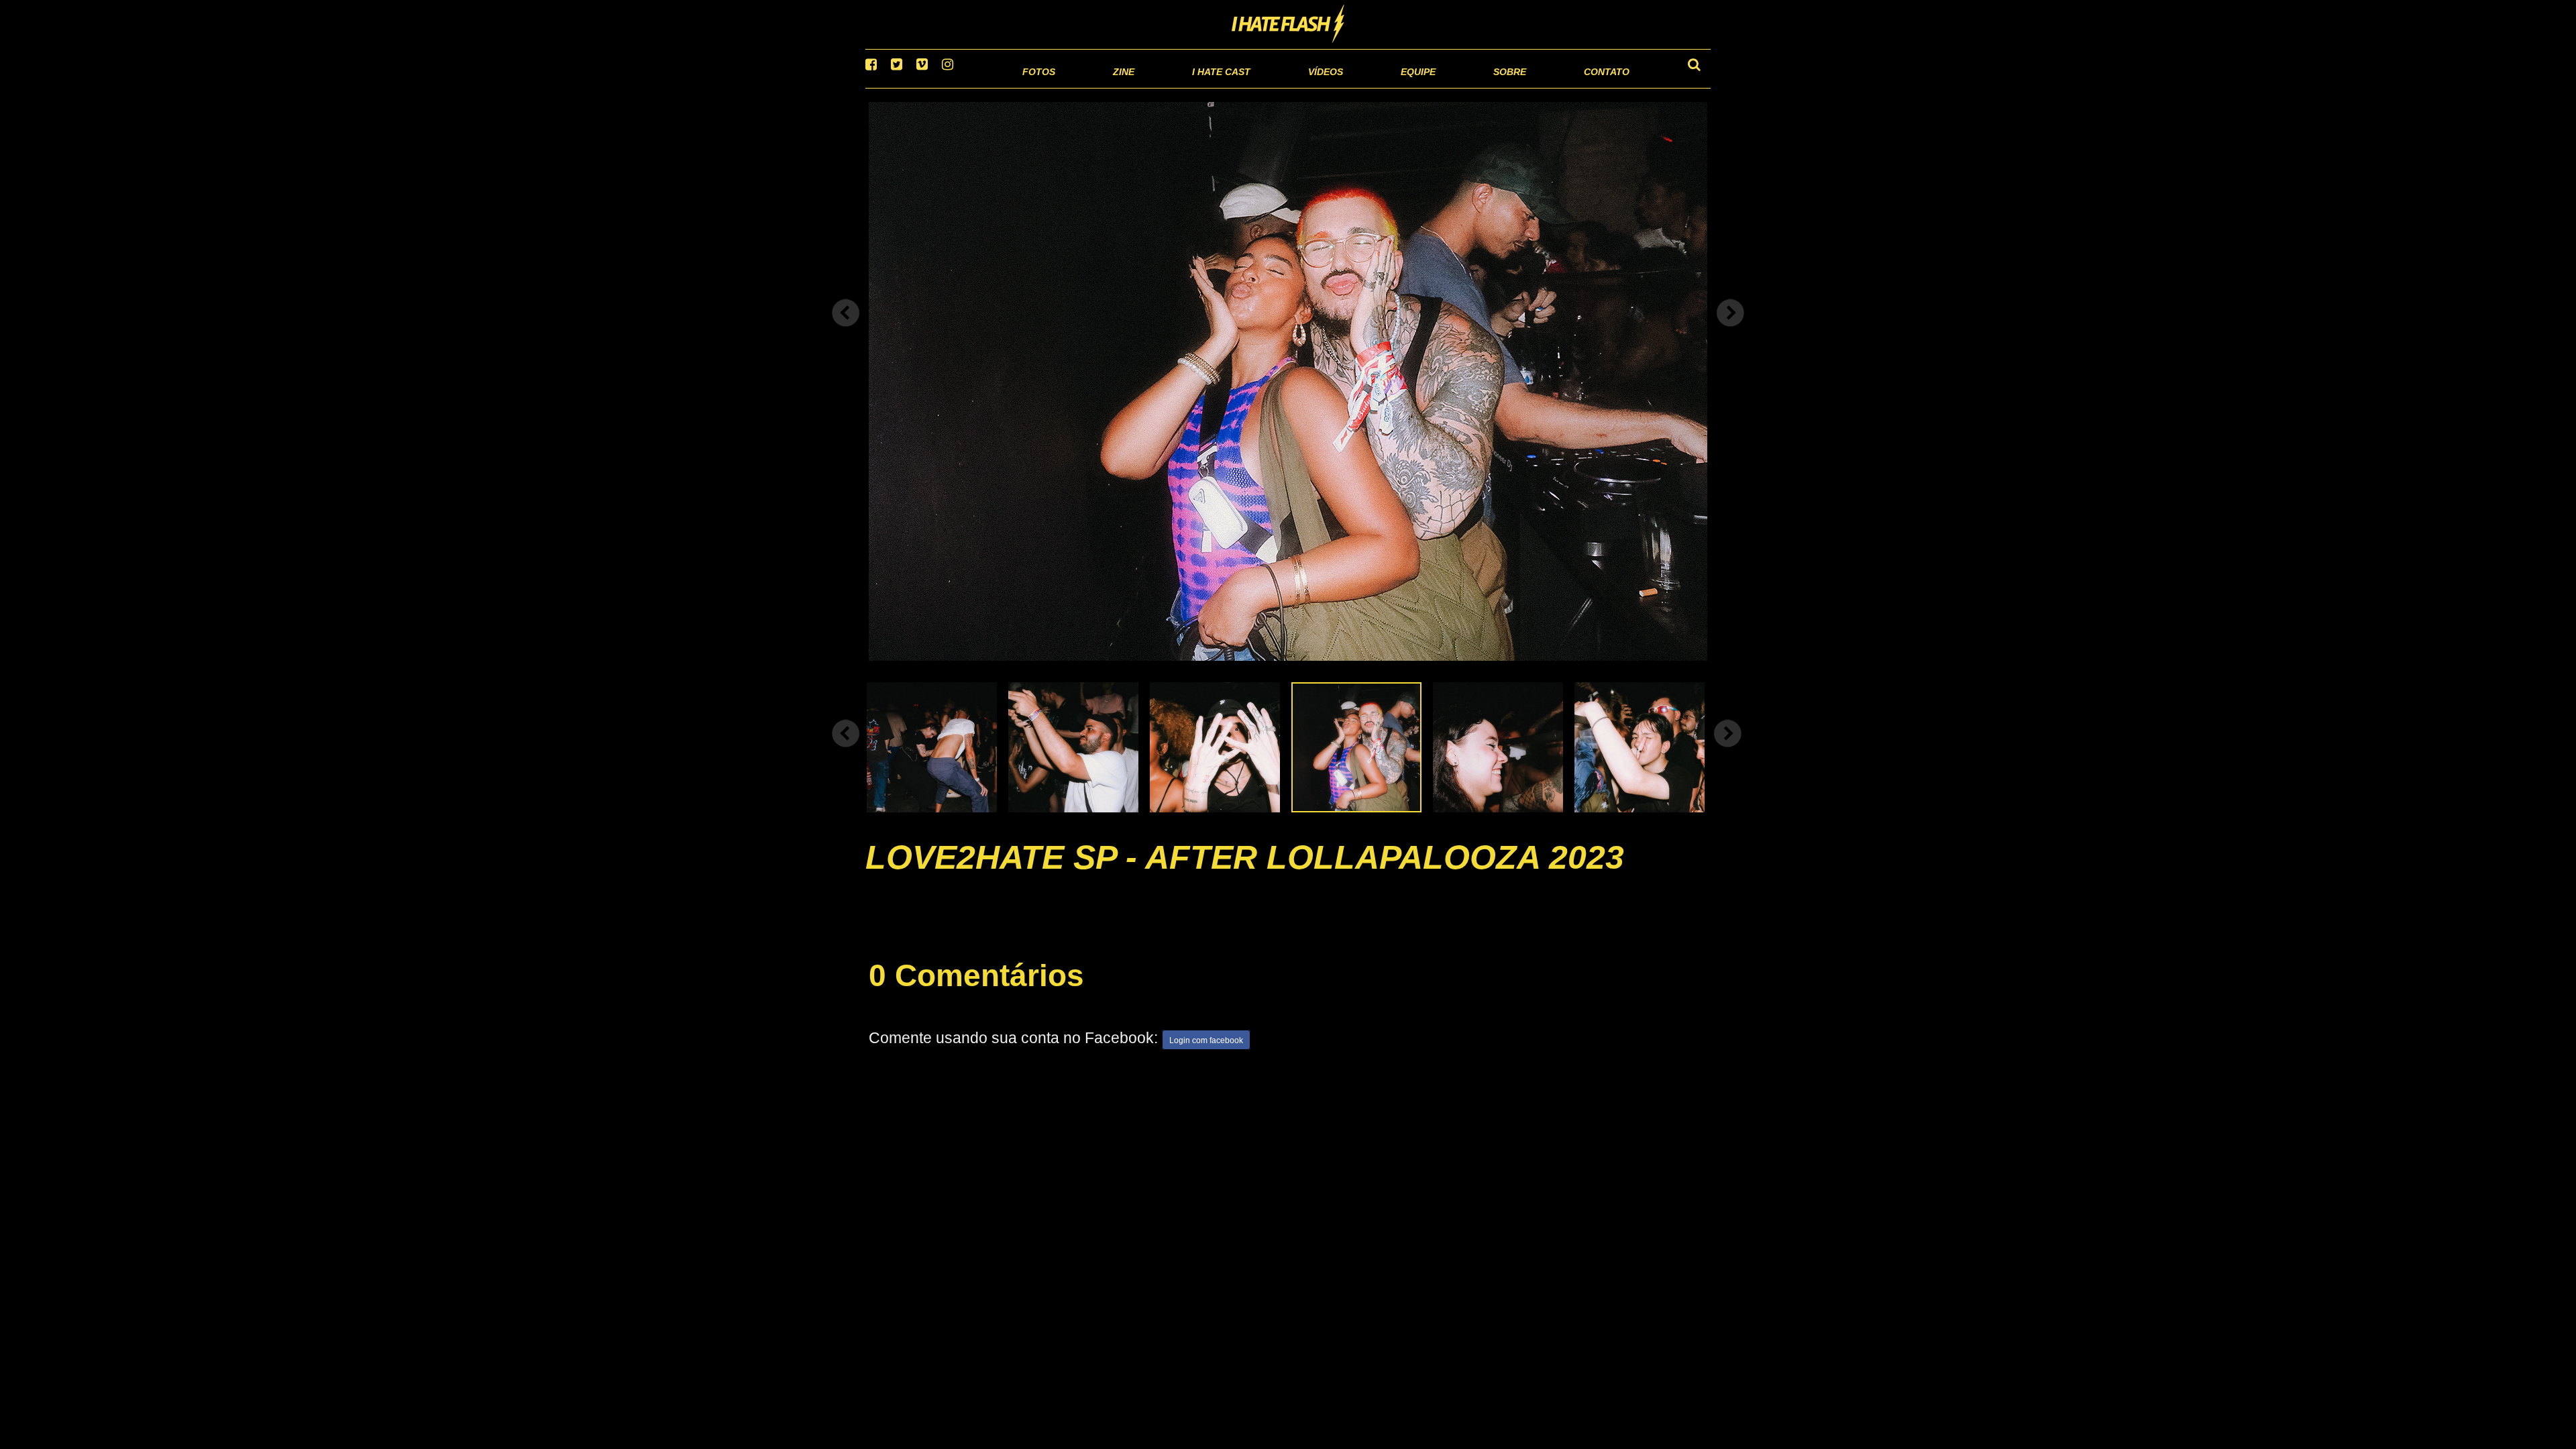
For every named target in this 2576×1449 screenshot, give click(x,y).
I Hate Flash (1288, 25)
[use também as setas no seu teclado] (846, 330)
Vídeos (1274, 87)
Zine (1037, 87)
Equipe (1380, 87)
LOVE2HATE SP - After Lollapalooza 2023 (1245, 874)
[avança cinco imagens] (846, 750)
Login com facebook (1206, 1058)
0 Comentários (976, 992)
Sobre (1483, 87)
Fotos (946, 87)
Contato (1594, 87)
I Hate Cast (1149, 87)
